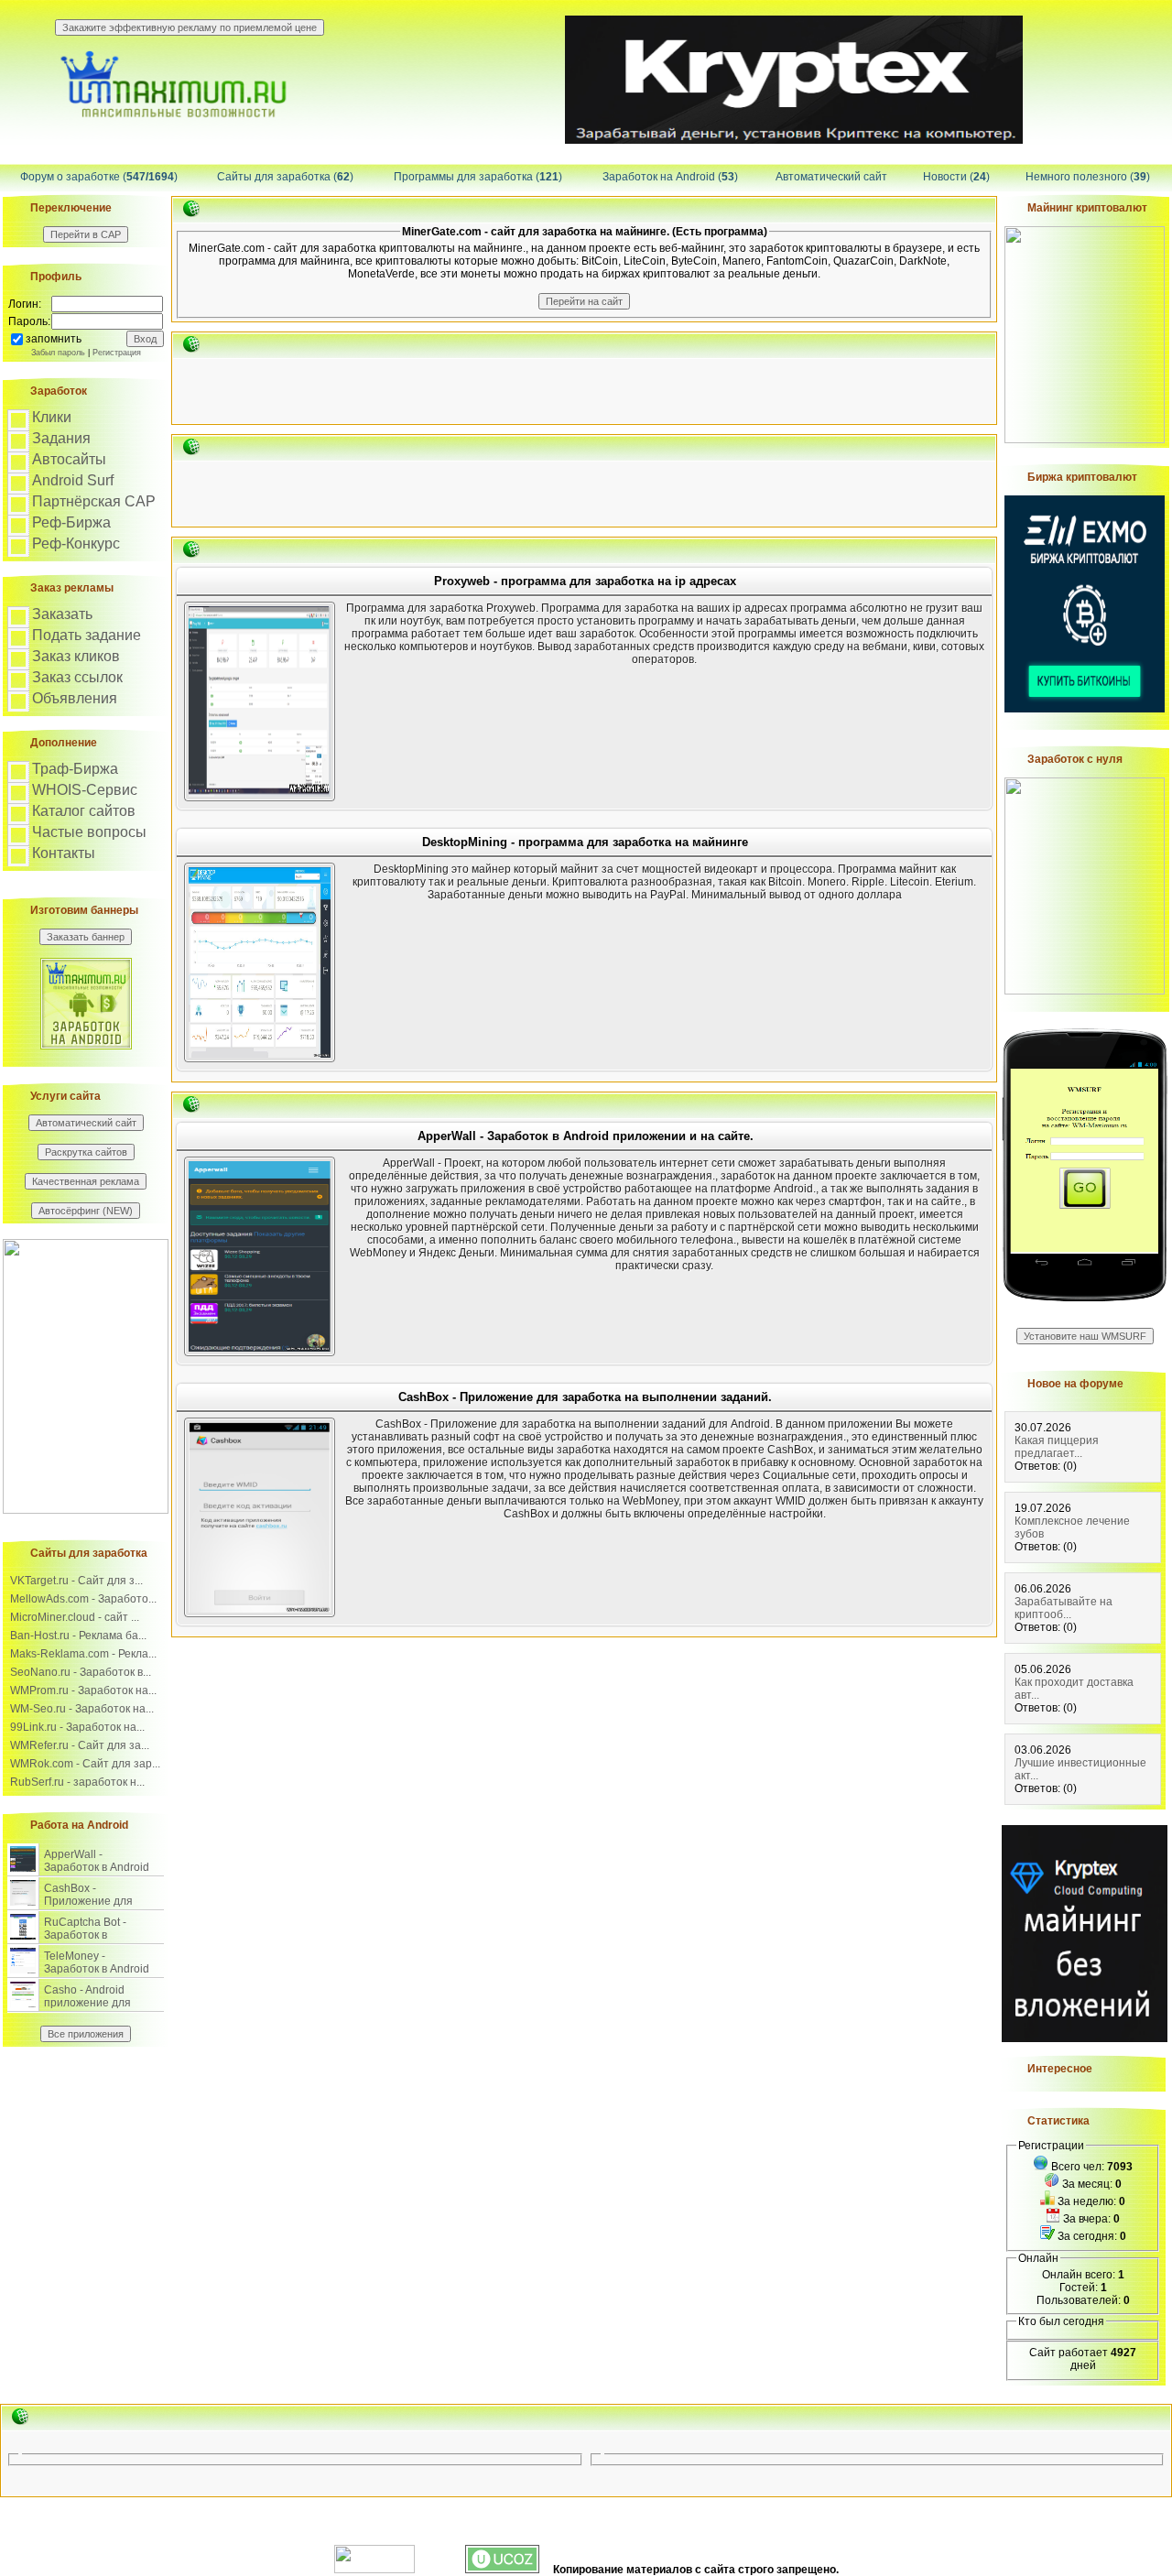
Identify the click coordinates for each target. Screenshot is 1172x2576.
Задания (61, 438)
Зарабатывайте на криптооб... (1063, 1608)
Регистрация (117, 353)
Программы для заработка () (478, 177)
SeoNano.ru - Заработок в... (81, 1672)
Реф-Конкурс (76, 543)
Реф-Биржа (71, 522)
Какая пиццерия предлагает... (1057, 1447)
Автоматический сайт (831, 177)
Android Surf (73, 480)
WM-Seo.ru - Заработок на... (82, 1709)
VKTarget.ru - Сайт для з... (76, 1581)
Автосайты (69, 459)
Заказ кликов (76, 656)
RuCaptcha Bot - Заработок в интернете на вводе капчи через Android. (98, 1941)
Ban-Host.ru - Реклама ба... (78, 1636)
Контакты (64, 853)
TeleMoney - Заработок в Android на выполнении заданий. (97, 1975)
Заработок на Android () (670, 177)
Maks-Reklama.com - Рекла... (83, 1654)
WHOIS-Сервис (85, 790)
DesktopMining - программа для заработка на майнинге (585, 842)
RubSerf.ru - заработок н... (77, 1782)
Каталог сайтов (84, 811)
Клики (52, 417)
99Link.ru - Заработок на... (77, 1727)
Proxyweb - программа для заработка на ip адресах (585, 581)
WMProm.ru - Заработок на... (83, 1690)
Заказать (62, 614)
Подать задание (87, 635)
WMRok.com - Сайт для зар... (85, 1764)
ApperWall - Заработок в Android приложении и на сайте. (97, 1874)
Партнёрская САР (94, 501)
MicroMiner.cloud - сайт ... (75, 1617)
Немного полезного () (1088, 177)
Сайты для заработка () (285, 177)
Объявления (75, 698)
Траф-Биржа (75, 769)
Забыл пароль (58, 353)
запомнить (54, 339)
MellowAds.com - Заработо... (83, 1599)
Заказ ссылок (77, 677)
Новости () (956, 177)
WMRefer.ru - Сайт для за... (80, 1745)
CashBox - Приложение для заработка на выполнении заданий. (101, 1908)
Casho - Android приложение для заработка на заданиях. (87, 2009)
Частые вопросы (89, 832)
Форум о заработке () (99, 177)
